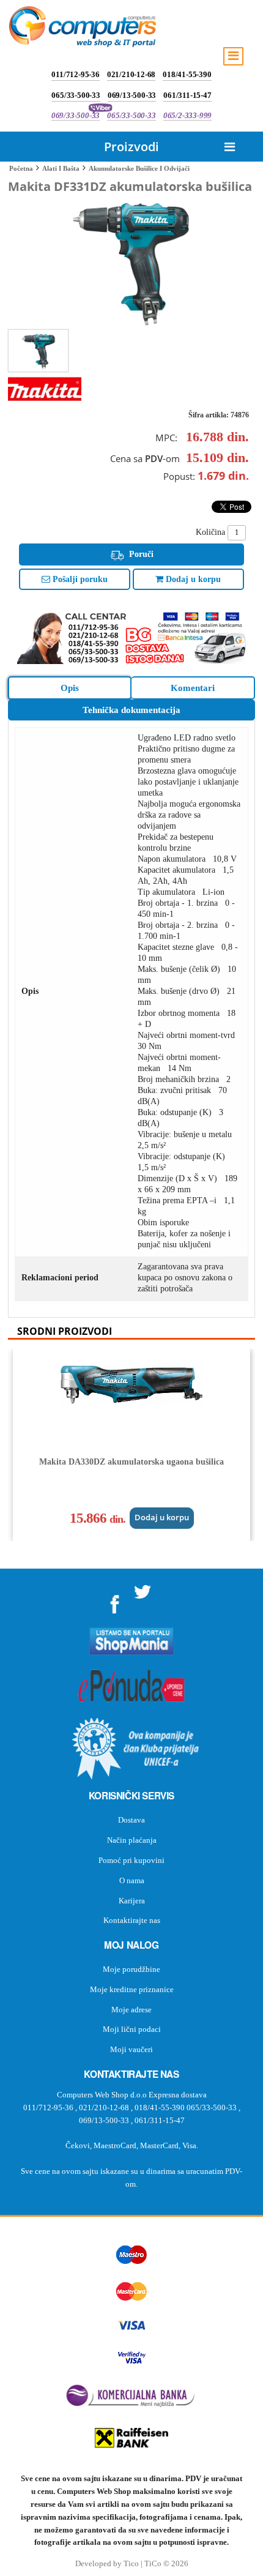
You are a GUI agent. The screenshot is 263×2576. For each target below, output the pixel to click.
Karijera (132, 1901)
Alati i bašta (61, 168)
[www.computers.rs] (83, 29)
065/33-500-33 (76, 95)
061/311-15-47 (187, 95)
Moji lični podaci (132, 2029)
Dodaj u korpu (192, 579)
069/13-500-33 (132, 95)
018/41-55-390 (187, 74)
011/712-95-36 (75, 74)
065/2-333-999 (187, 115)
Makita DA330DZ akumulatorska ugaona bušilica (131, 1462)
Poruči (140, 554)
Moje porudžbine (131, 1969)
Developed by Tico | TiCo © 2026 (132, 2564)
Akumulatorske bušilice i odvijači (139, 168)
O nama (132, 1880)
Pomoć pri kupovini (131, 1860)
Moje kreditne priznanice (132, 1989)
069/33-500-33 (76, 115)
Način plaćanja (132, 1840)
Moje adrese (131, 2010)
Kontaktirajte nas (132, 1920)
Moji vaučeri (131, 2049)
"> (115, 1600)
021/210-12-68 (131, 74)
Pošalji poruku (79, 579)
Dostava (131, 1820)
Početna (21, 168)
